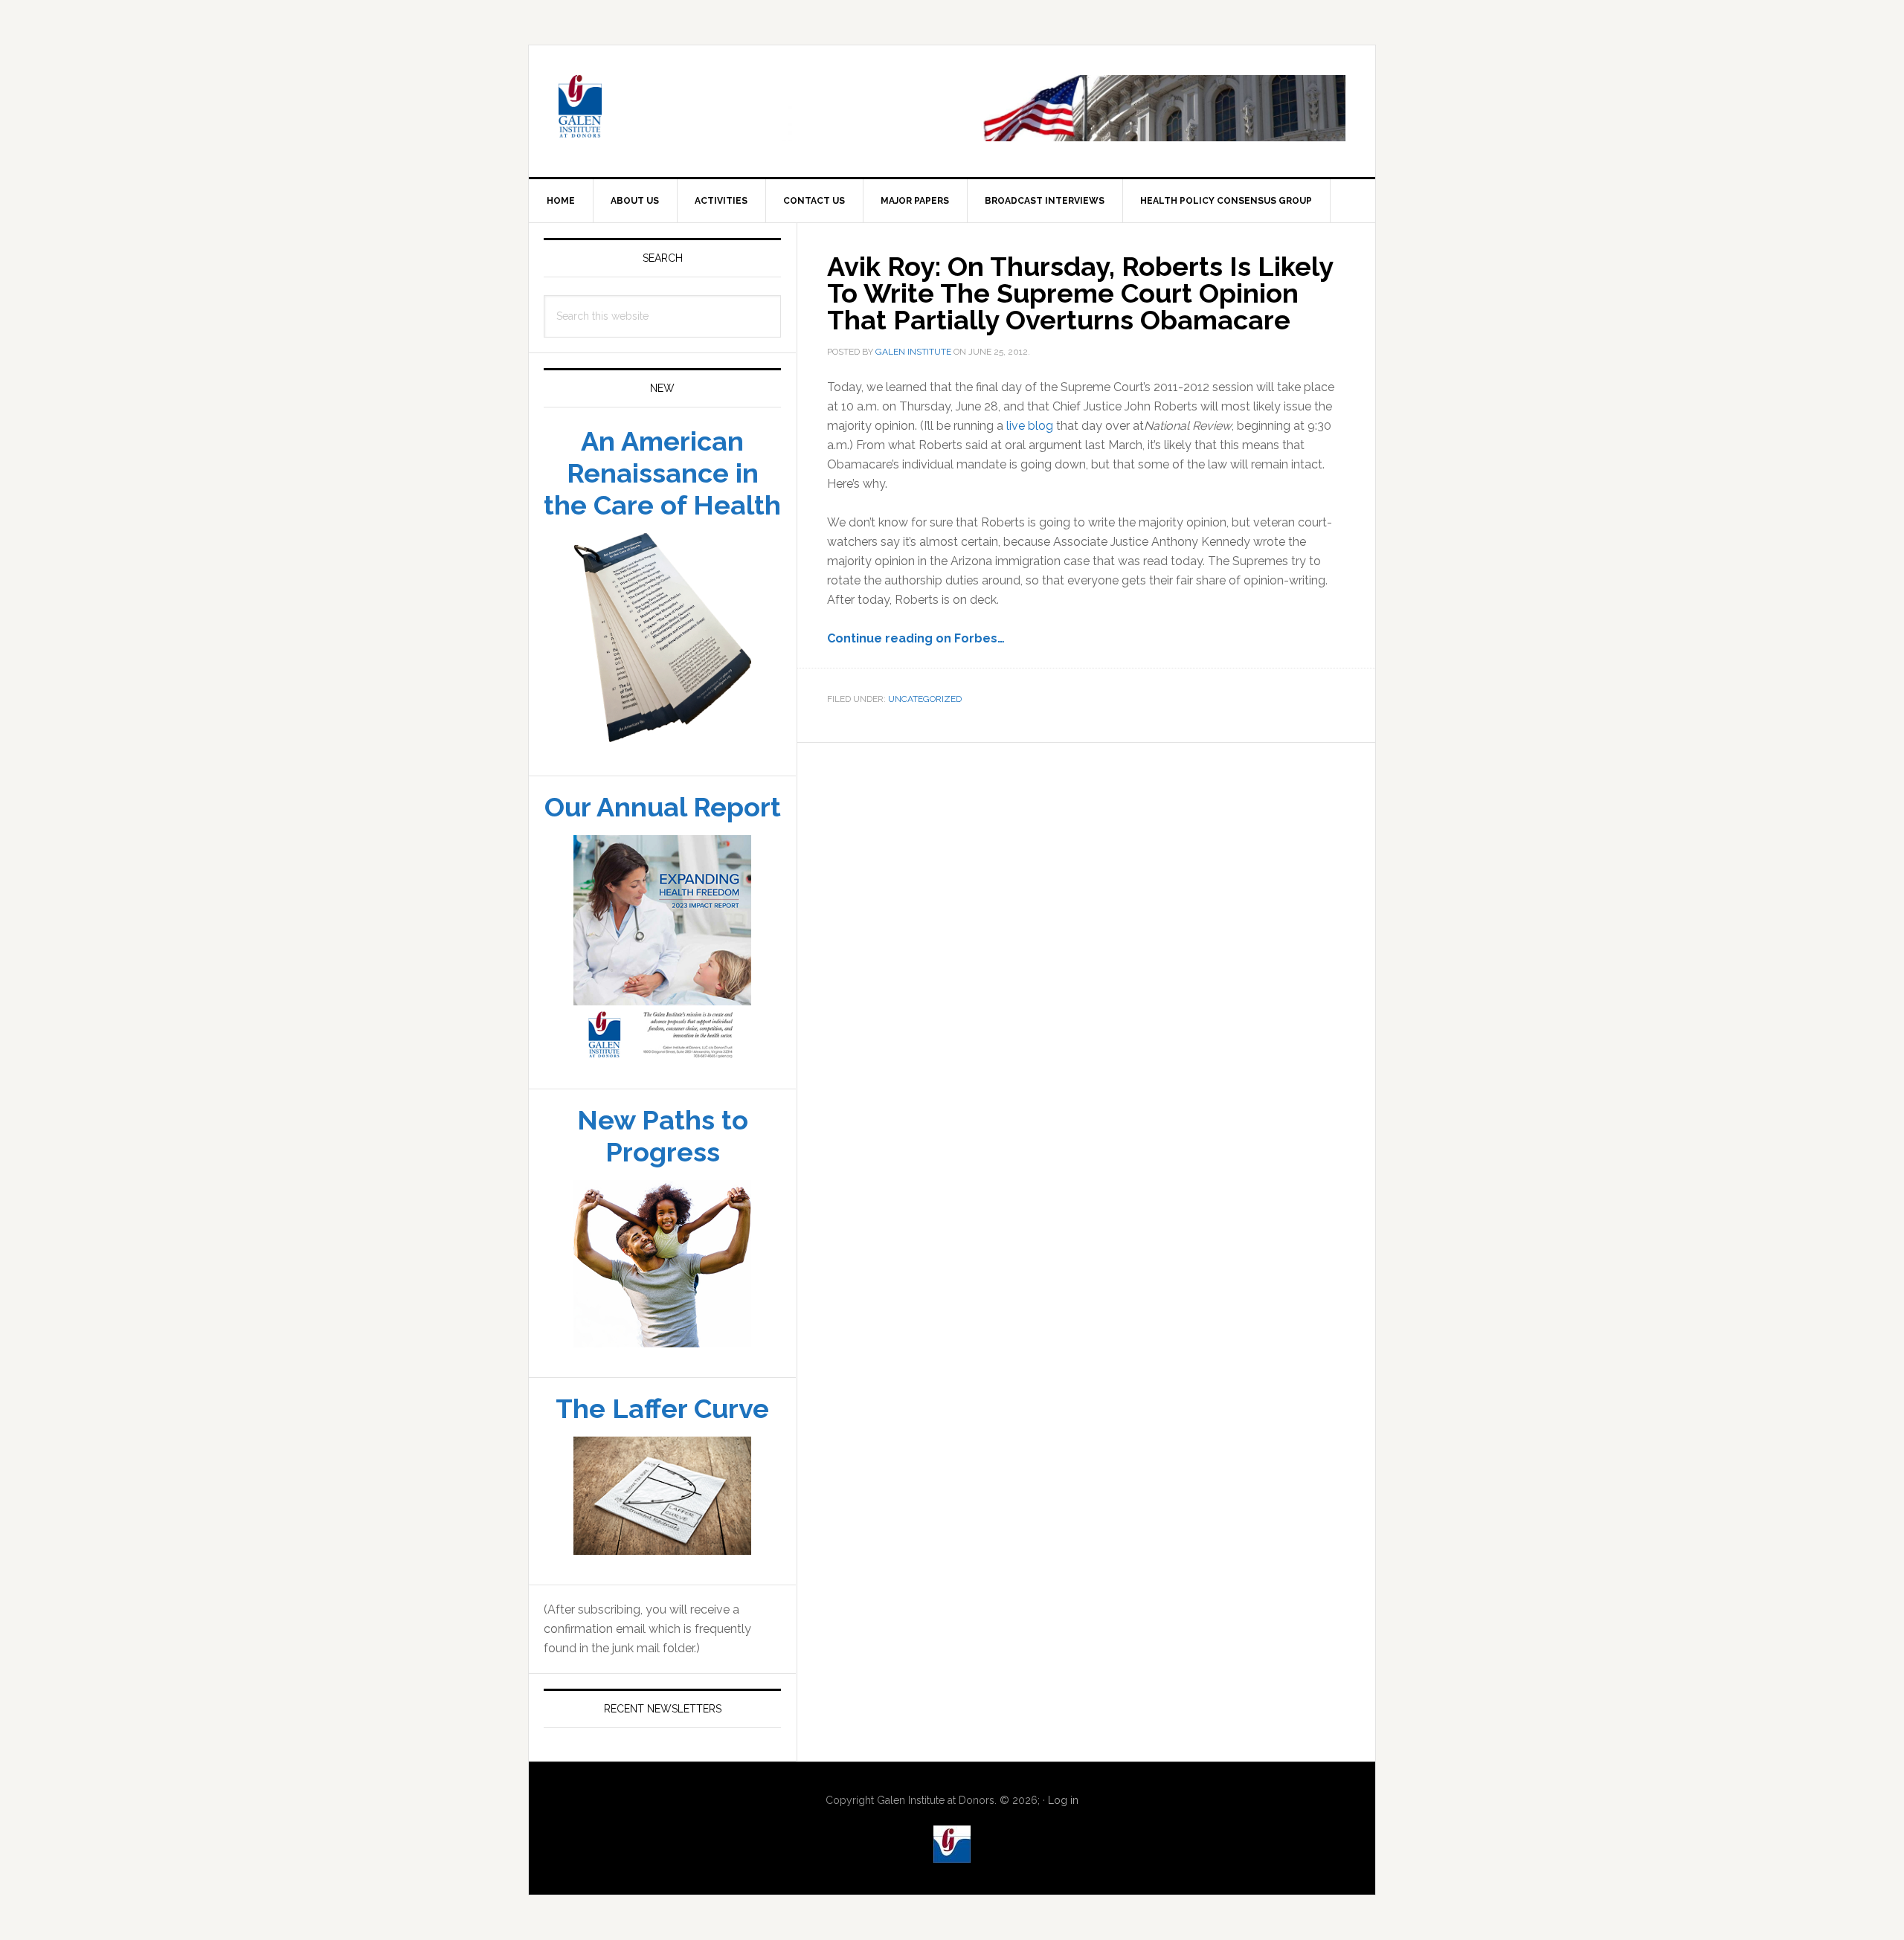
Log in (1063, 1800)
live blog (1030, 426)
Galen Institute (655, 109)
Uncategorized (925, 699)
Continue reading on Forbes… (916, 638)
